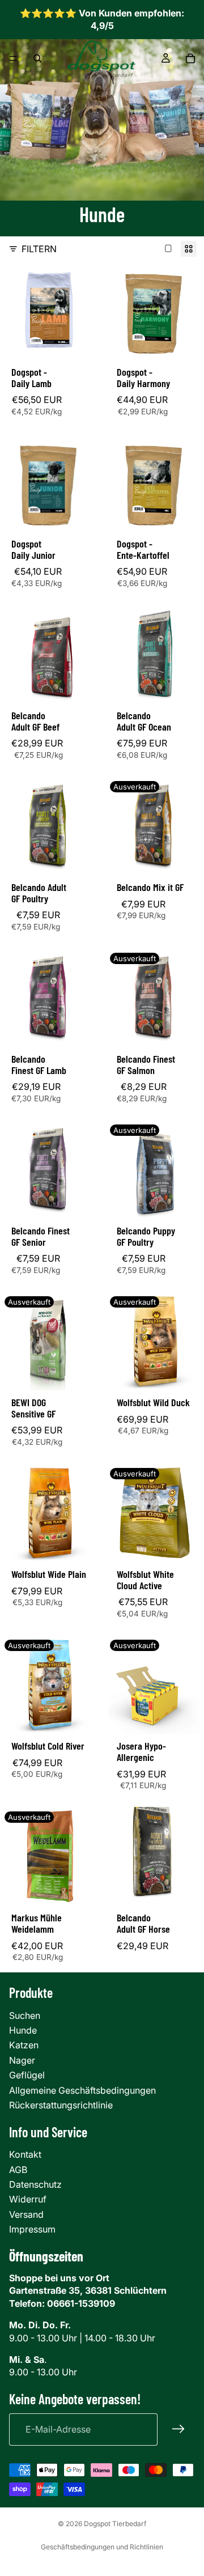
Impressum (32, 2229)
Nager (22, 2060)
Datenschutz (35, 2184)
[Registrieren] (178, 2429)
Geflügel (27, 2075)
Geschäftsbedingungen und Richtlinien (102, 2547)
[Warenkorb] (190, 58)
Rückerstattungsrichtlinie (61, 2105)
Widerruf (28, 2199)
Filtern (39, 249)
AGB (18, 2170)
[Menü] (13, 58)
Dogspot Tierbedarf (115, 2524)
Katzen (24, 2045)
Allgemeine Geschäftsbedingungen (82, 2090)
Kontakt (25, 2154)
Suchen (25, 2015)
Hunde (23, 2030)
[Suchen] (37, 58)
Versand (26, 2214)
